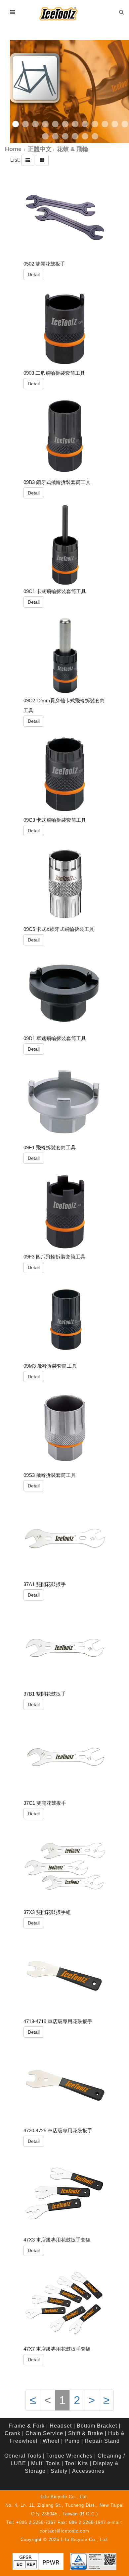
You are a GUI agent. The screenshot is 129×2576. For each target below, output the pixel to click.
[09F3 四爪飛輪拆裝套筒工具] (65, 1211)
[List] (28, 160)
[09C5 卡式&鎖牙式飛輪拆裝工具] (65, 883)
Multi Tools (45, 2463)
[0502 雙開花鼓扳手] (65, 218)
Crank (13, 2433)
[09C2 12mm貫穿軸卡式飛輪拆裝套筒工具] (65, 655)
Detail (34, 274)
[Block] (42, 160)
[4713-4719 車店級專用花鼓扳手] (65, 1975)
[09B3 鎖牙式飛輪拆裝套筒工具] (65, 436)
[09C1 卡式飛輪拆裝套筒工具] (65, 545)
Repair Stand (102, 2441)
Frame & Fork (27, 2426)
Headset (61, 2426)
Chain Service (44, 2433)
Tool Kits (76, 2463)
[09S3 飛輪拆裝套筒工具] (65, 1429)
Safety (59, 2471)
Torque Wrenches (69, 2456)
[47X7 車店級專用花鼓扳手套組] (65, 2303)
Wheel (51, 2441)
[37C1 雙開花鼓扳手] (65, 1757)
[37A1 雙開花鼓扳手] (65, 1539)
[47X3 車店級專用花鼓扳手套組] (65, 2194)
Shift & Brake (86, 2433)
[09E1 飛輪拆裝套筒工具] (65, 1101)
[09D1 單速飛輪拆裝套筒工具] (65, 992)
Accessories (88, 2471)
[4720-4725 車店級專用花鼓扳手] (65, 2084)
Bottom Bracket (97, 2426)
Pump (72, 2441)
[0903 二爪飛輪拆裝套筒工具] (65, 327)
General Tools (23, 2456)
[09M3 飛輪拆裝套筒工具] (65, 1320)
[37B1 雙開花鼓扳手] (65, 1648)
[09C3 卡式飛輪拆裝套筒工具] (65, 774)
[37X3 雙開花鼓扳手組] (65, 1866)
